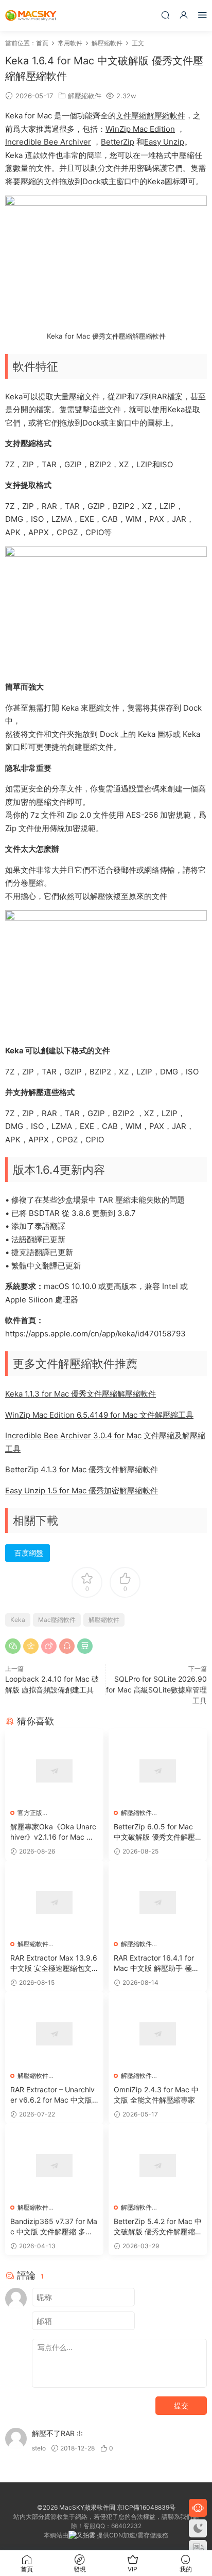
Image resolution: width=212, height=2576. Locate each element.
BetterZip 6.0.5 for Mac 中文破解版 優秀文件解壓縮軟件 (154, 1832)
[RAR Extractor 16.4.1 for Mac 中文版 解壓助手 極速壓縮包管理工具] (158, 1903)
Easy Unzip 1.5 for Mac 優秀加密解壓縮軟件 (82, 1490)
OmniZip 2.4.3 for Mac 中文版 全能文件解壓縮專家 (156, 2095)
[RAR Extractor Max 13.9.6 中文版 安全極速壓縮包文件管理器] (54, 1903)
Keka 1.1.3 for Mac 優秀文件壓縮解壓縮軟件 (81, 1394)
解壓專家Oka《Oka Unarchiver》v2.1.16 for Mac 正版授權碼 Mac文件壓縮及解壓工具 (53, 1832)
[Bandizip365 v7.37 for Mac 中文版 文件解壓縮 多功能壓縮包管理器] (54, 2166)
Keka (18, 1620)
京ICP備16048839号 (146, 2507)
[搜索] (165, 15)
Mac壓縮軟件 (57, 1620)
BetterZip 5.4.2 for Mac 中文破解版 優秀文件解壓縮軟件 (158, 2227)
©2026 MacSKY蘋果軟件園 (76, 2507)
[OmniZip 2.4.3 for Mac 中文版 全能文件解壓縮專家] (158, 2034)
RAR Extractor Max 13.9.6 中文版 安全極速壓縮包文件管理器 (54, 1963)
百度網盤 (29, 1553)
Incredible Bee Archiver (48, 142)
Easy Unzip (164, 142)
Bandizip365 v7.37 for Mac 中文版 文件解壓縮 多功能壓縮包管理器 (54, 2227)
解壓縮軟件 (85, 96)
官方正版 (30, 1813)
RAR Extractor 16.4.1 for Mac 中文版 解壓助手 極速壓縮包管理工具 (156, 1963)
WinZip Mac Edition (140, 129)
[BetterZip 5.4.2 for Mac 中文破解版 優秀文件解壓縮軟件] (158, 2166)
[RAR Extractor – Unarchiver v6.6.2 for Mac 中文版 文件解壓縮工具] (54, 2034)
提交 (181, 2405)
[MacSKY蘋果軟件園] (31, 15)
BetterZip (118, 142)
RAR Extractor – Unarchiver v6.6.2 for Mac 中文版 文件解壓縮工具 (52, 2095)
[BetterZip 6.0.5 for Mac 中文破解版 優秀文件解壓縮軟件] (158, 1771)
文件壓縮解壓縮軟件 (151, 116)
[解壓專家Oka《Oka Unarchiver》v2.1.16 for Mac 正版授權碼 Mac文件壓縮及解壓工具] (54, 1771)
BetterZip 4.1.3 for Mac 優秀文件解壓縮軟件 (82, 1469)
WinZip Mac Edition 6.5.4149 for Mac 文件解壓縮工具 (99, 1415)
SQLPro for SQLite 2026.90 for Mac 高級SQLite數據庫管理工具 (156, 1690)
